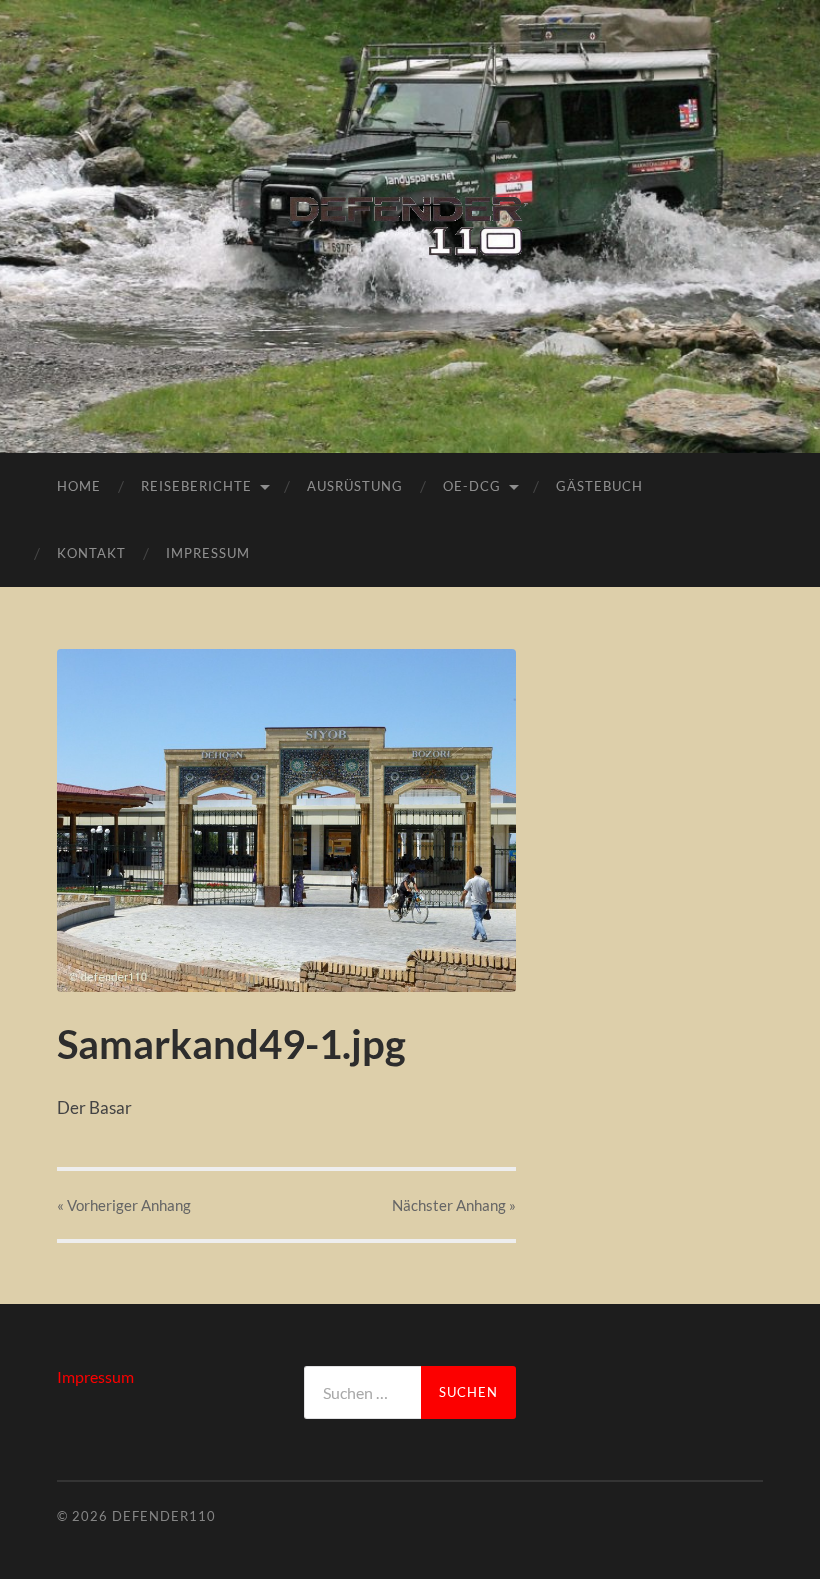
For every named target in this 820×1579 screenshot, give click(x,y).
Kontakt (91, 553)
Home (79, 486)
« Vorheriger (124, 1205)
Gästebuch (599, 486)
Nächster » (454, 1205)
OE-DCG (472, 486)
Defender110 (164, 1516)
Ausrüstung (355, 486)
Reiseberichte (196, 486)
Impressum (208, 553)
